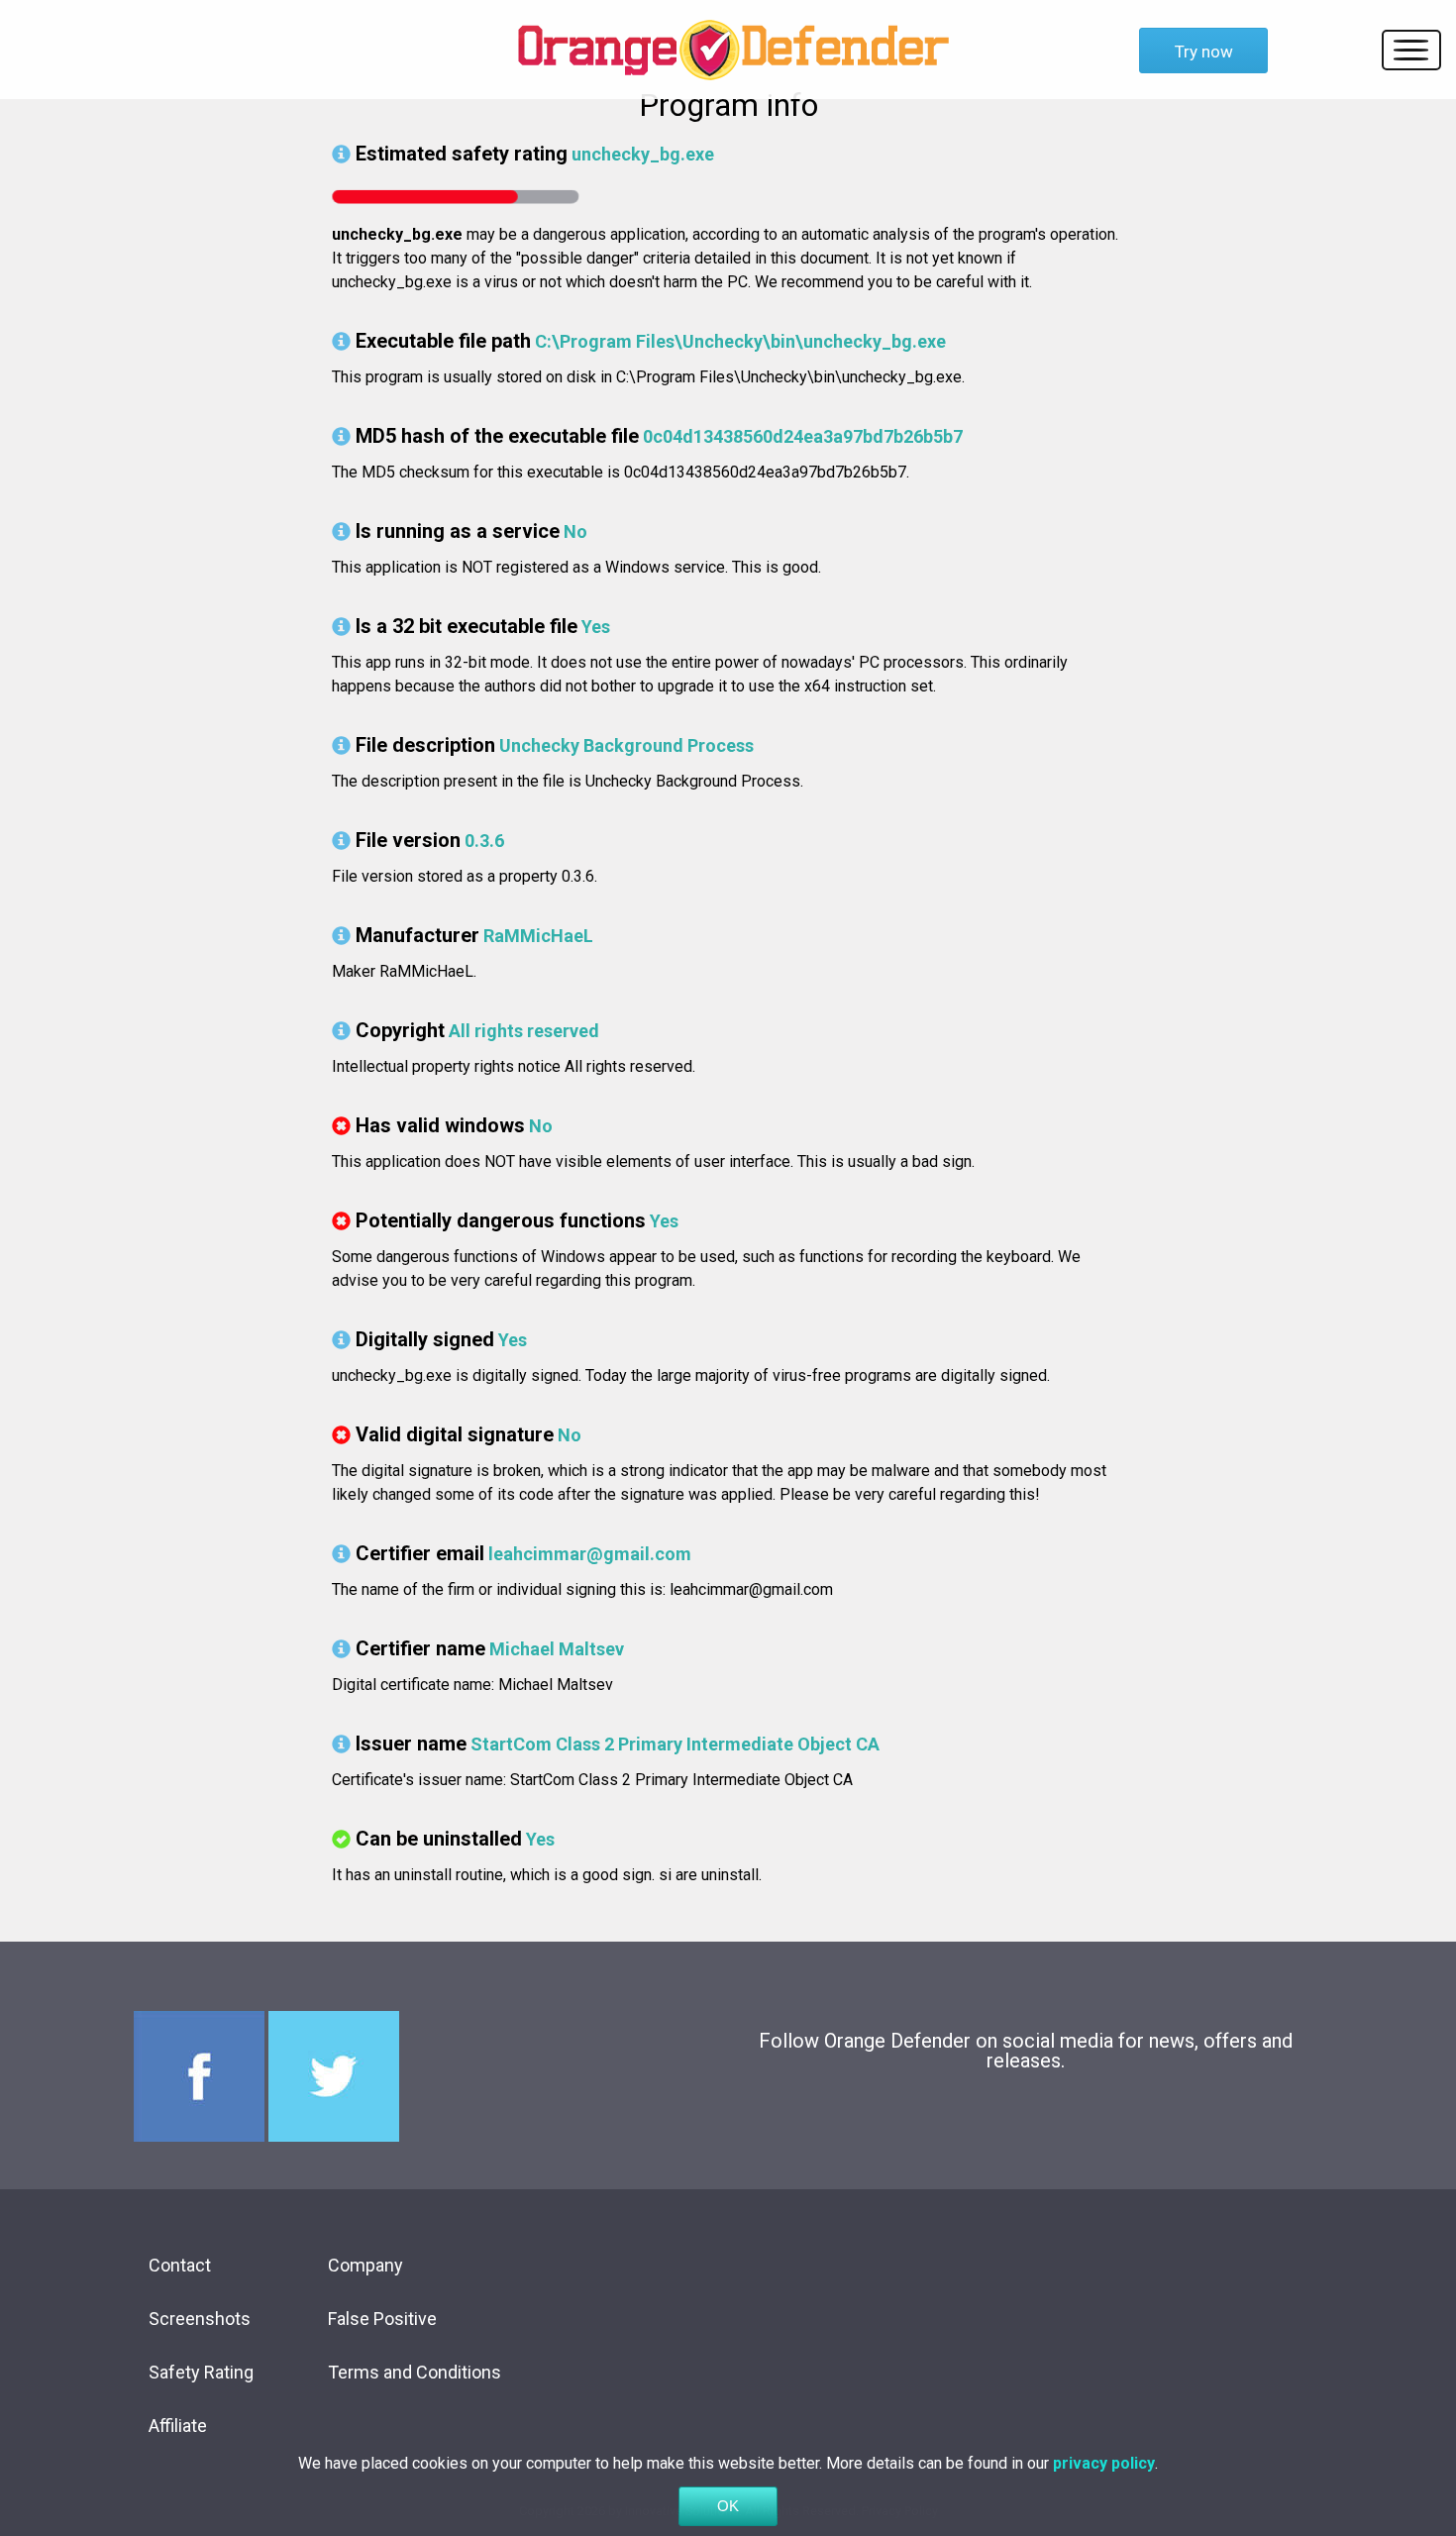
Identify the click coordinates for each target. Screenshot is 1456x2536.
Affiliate (178, 2426)
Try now (1204, 52)
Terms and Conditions (415, 2372)
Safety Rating (201, 2372)
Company (365, 2265)
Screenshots (200, 2319)
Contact (180, 2265)
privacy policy (1104, 2463)
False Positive (382, 2319)
